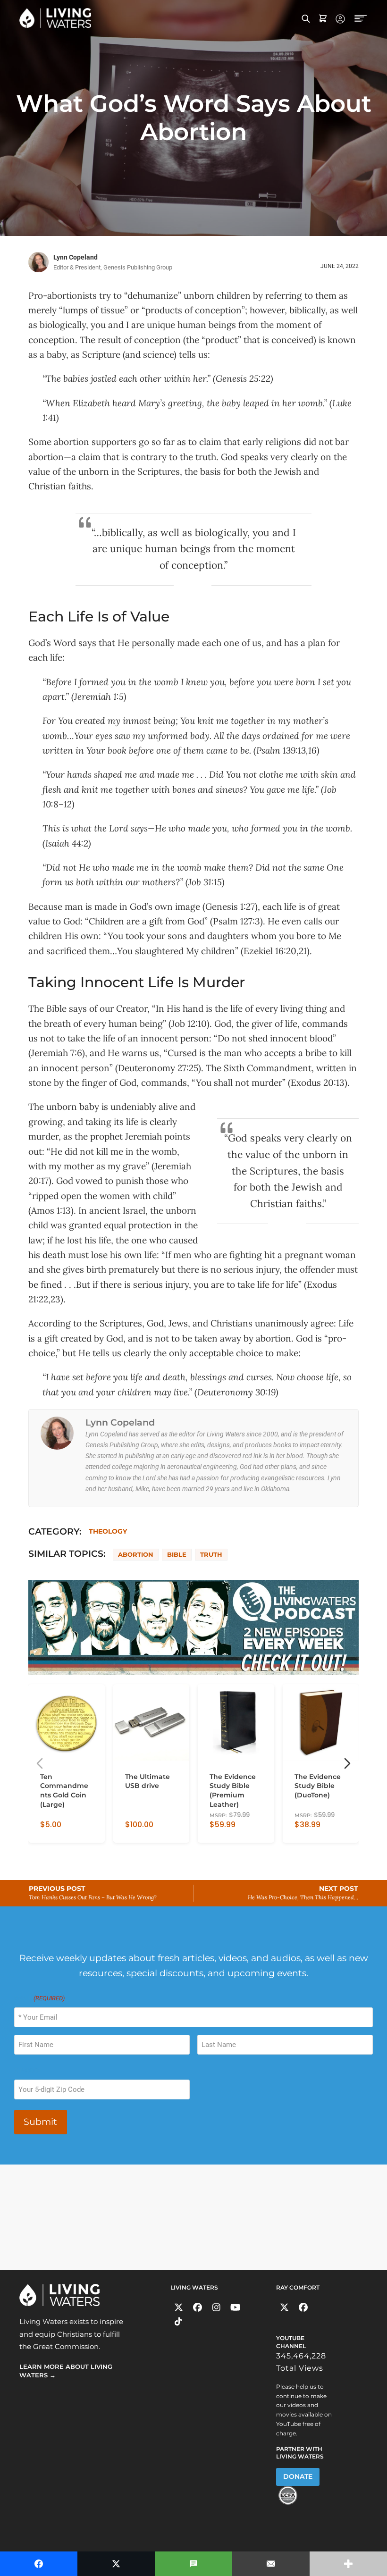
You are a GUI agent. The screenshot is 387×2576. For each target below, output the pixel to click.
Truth (211, 1554)
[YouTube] (235, 2307)
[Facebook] (198, 2307)
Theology (108, 1531)
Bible (177, 1554)
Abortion (136, 1554)
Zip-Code (27, 2070)
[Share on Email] (271, 2564)
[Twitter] (179, 2307)
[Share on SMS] (193, 2564)
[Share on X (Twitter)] (116, 2564)
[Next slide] (347, 1763)
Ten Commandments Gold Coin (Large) (64, 1791)
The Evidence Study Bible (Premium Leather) (233, 1791)
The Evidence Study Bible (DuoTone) (318, 1786)
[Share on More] (348, 2564)
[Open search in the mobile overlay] (306, 18)
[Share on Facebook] (39, 2564)
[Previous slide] (40, 1763)
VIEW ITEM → (61, 1831)
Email (39, 1998)
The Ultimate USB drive (147, 1781)
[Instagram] (216, 2307)
